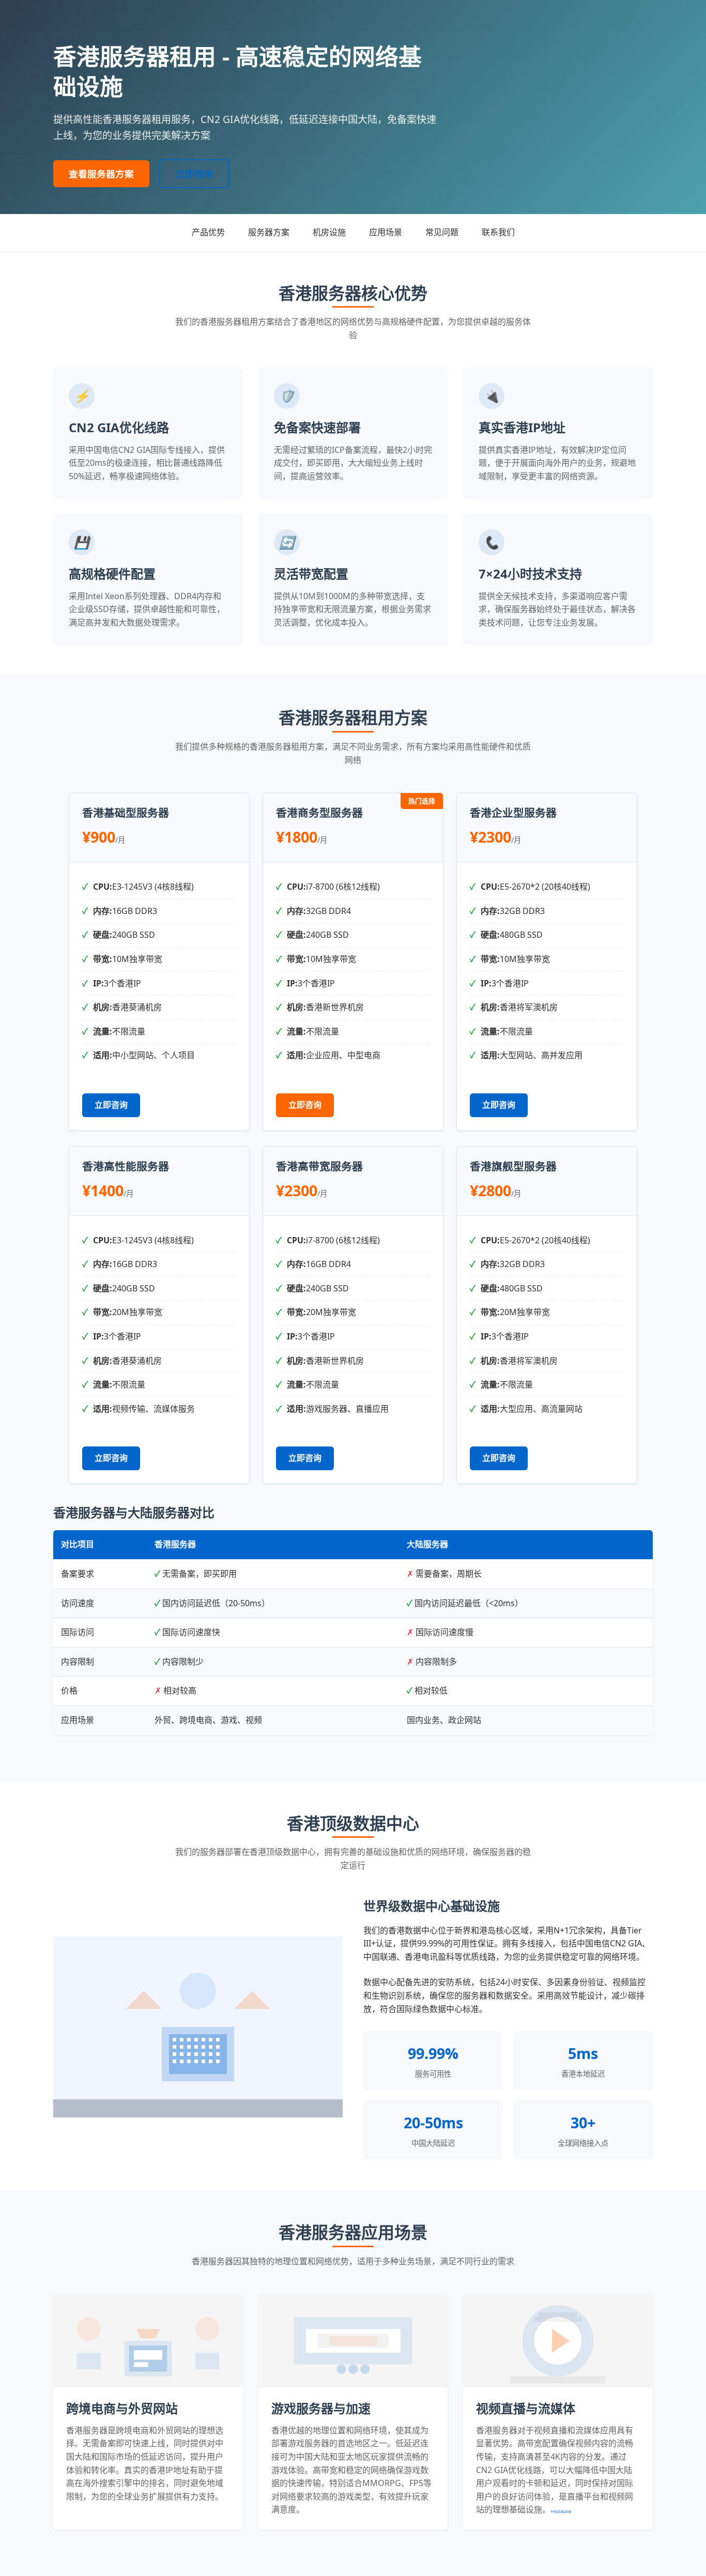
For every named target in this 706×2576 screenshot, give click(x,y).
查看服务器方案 (101, 174)
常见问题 (442, 232)
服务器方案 (269, 232)
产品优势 (208, 232)
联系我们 (498, 232)
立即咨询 (194, 174)
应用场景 (386, 232)
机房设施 (329, 232)
